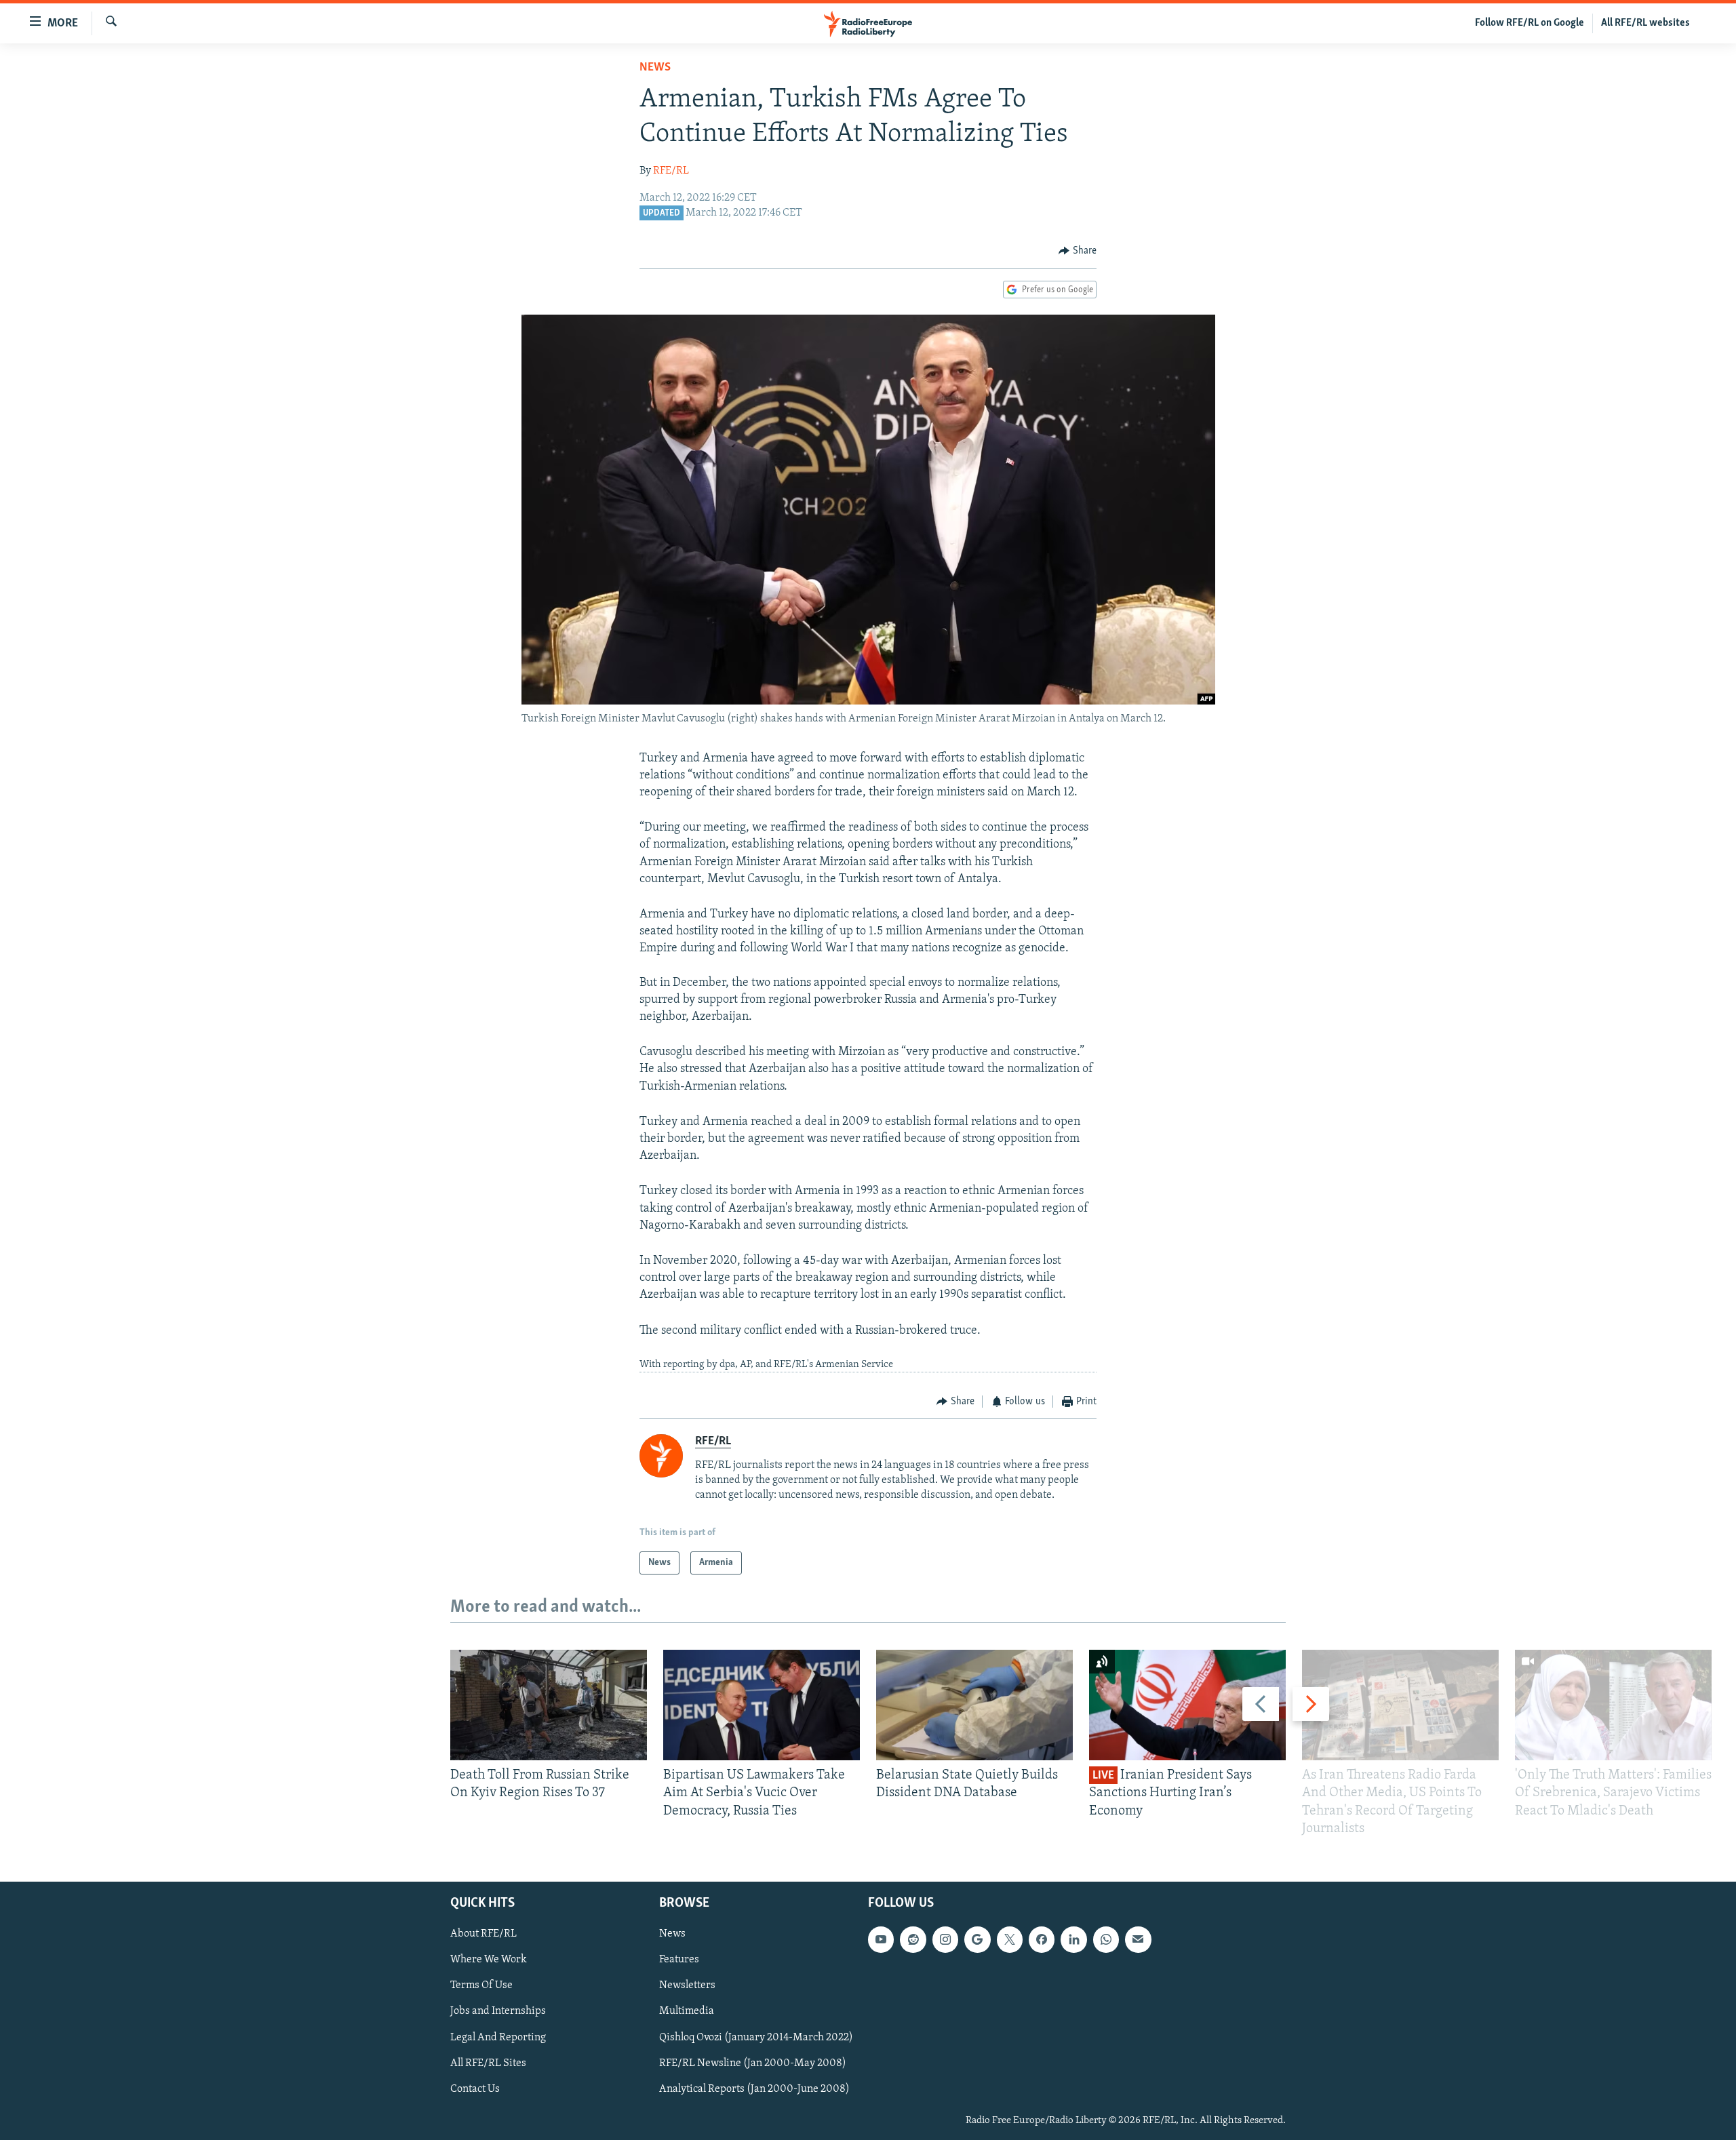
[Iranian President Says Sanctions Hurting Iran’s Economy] (1187, 1705)
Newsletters (687, 1985)
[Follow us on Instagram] (945, 1939)
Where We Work (489, 1960)
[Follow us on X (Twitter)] (1010, 1939)
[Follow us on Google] (977, 1939)
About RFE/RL (484, 1934)
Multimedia (687, 2011)
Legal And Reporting (498, 2038)
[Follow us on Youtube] (881, 1939)
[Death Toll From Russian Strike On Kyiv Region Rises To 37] (549, 1705)
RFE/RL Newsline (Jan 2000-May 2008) (753, 2063)
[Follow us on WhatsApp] (1106, 1939)
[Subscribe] (1138, 1939)
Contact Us (475, 2089)
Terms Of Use (481, 1985)
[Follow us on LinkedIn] (1073, 1939)
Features (679, 1960)
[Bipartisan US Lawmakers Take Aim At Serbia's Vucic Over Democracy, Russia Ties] (762, 1705)
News (655, 68)
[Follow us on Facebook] (1042, 1939)
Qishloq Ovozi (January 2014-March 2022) (756, 2038)
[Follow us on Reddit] (913, 1939)
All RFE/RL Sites (488, 2063)
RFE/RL (671, 171)
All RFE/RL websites (1645, 23)
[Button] (1078, 251)
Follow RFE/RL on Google (1530, 23)
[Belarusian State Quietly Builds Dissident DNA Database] (974, 1705)
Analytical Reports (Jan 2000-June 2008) (754, 2089)
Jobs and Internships (498, 2011)
